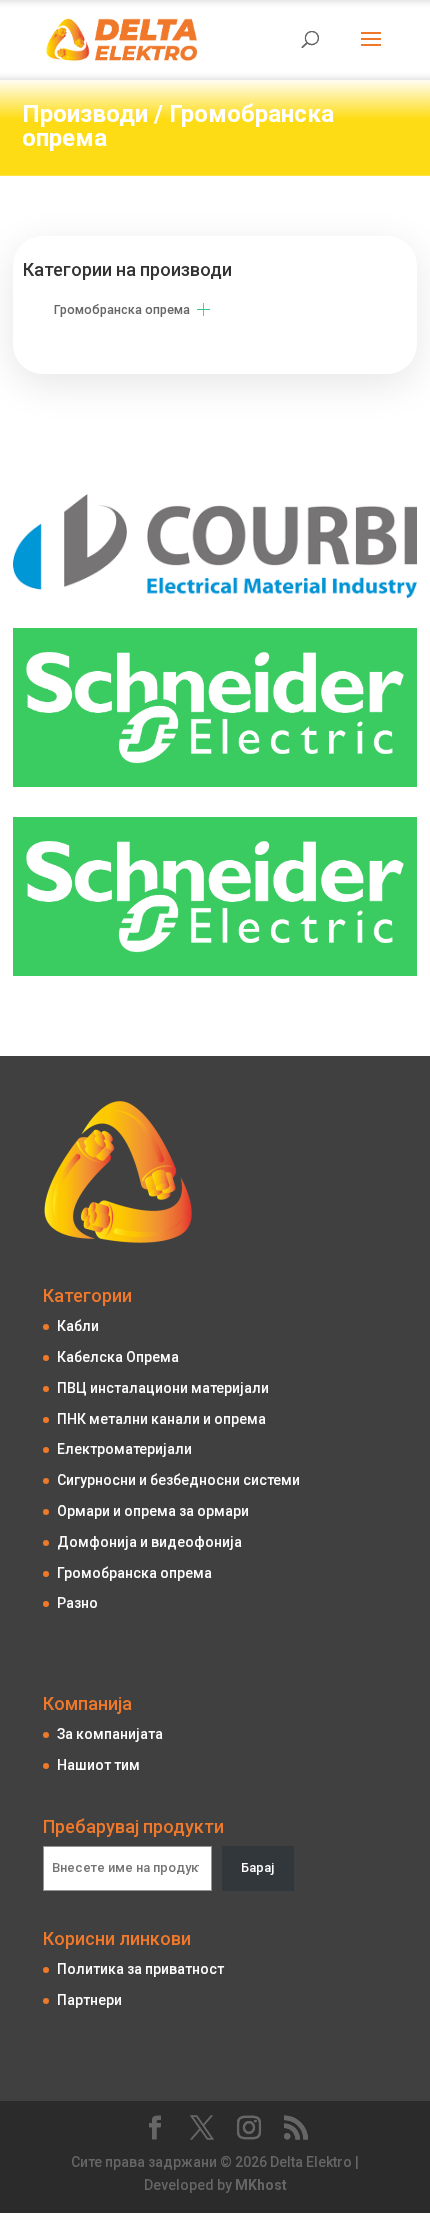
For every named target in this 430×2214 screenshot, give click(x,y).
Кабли (78, 1326)
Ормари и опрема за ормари (153, 1511)
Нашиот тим (98, 1765)
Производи (85, 114)
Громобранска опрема (178, 126)
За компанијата (110, 1734)
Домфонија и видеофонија (149, 1542)
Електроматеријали (124, 1449)
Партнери (89, 2000)
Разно (77, 1603)
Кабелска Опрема (118, 1357)
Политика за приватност (140, 1969)
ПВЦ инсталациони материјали (163, 1388)
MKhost (261, 2185)
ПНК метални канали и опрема (161, 1419)
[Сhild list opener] (203, 309)
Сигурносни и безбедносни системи (178, 1480)
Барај (257, 1867)
